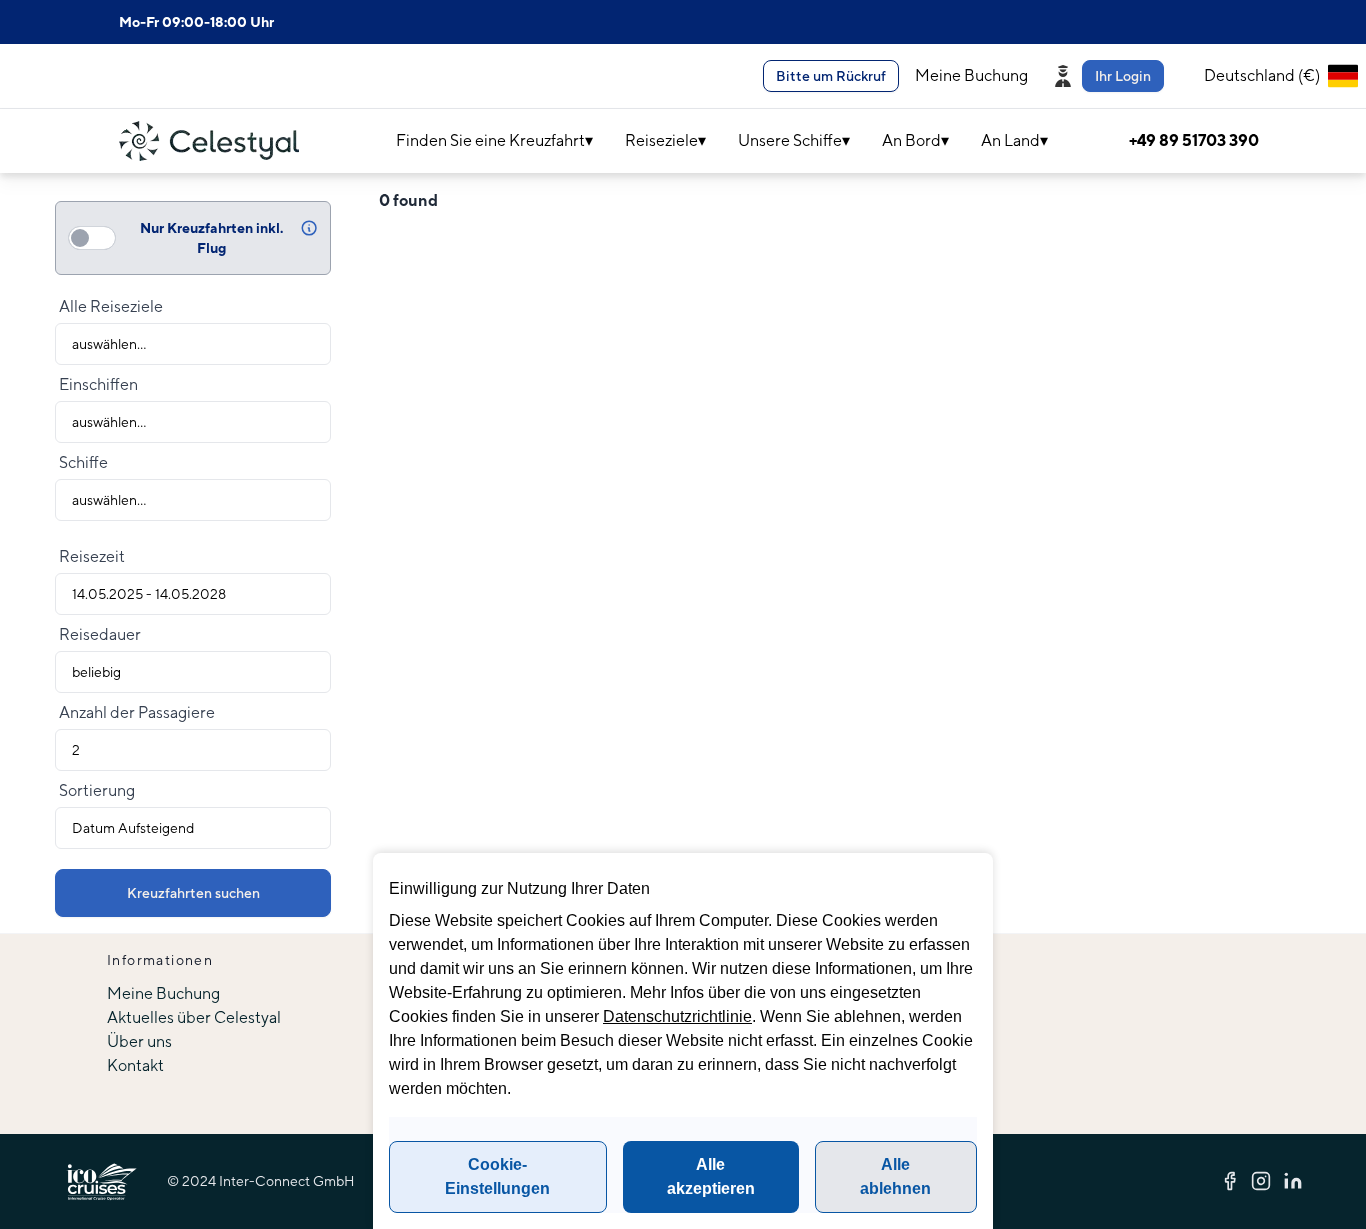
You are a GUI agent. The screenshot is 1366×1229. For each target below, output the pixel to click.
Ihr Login (1123, 76)
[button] (1112, 76)
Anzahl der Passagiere (137, 712)
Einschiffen (98, 384)
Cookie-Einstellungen (497, 1176)
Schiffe (83, 462)
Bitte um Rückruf (831, 76)
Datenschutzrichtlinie (677, 1016)
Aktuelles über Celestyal (194, 1017)
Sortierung (97, 790)
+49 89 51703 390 (1194, 140)
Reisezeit (92, 556)
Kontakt (135, 1065)
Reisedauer (100, 634)
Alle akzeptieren (711, 1176)
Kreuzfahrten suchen (193, 893)
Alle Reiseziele (111, 306)
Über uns (139, 1041)
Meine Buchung (971, 75)
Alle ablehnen (895, 1176)
